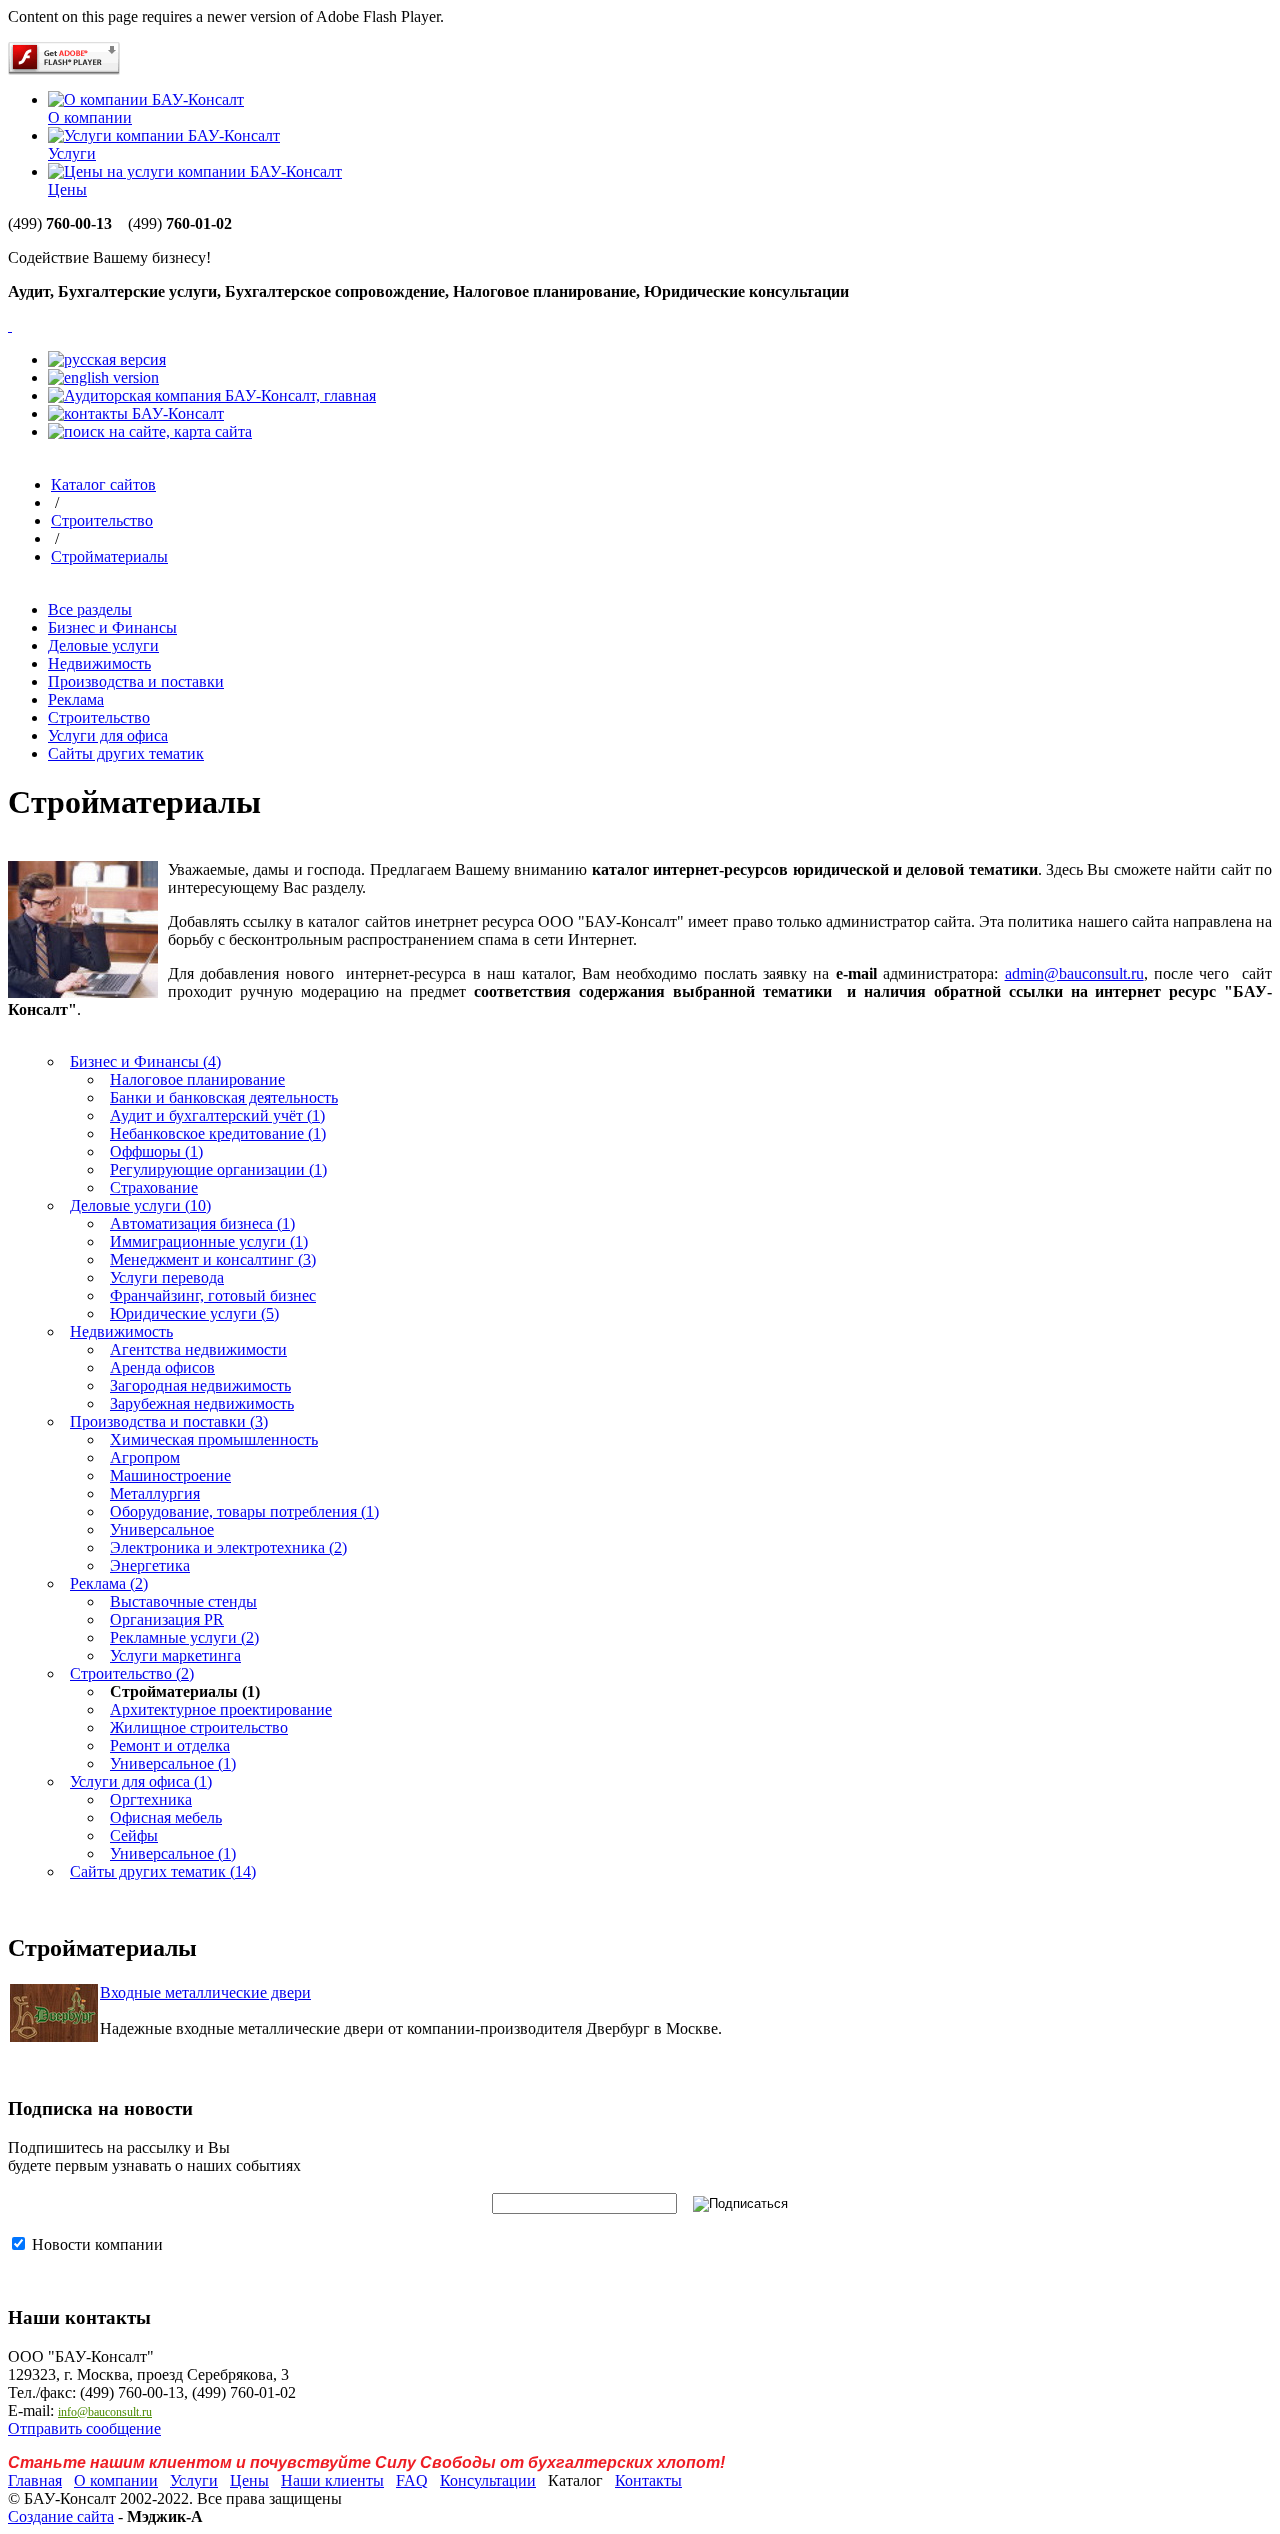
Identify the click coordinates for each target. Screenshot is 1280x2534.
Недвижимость (99, 663)
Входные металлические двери (205, 1992)
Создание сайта (61, 2516)
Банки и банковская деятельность (224, 1097)
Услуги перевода (167, 1277)
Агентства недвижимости (198, 1349)
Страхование (154, 1187)
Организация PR (167, 1619)
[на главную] (212, 395)
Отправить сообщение (84, 2428)
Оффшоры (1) (156, 1151)
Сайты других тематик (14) (163, 1871)
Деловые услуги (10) (140, 1205)
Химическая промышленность (214, 1439)
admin (1074, 973)
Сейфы (134, 1835)
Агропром (145, 1457)
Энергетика (150, 1565)
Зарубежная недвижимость (202, 1403)
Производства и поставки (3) (169, 1421)
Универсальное (162, 1529)
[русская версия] (107, 359)
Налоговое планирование (197, 1079)
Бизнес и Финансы (112, 627)
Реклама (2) (109, 1583)
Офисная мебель (166, 1817)
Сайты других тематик (126, 753)
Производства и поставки (136, 681)
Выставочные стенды (183, 1601)
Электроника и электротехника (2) (228, 1547)
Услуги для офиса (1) (141, 1781)
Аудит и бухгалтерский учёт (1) (217, 1115)
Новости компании (95, 2244)
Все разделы (90, 609)
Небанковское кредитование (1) (218, 1133)
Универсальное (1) (173, 1763)
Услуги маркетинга (175, 1655)
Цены (67, 189)
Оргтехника (151, 1799)
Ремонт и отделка (170, 1745)
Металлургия (155, 1493)
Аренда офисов (162, 1367)
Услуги (72, 153)
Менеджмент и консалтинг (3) (213, 1259)
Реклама (76, 699)
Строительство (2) (132, 1673)
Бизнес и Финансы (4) (145, 1061)
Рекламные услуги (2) (184, 1637)
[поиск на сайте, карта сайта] (150, 431)
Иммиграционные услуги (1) (209, 1241)
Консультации (488, 2480)
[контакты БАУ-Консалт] (136, 413)
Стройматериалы (109, 556)
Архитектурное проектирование (221, 1709)
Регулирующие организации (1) (218, 1169)
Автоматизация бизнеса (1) (202, 1223)
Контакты (648, 2480)
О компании (90, 117)
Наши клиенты (332, 2480)
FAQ (412, 2480)
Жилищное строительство (199, 1727)
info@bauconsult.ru (105, 2412)
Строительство (102, 520)
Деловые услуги (103, 645)
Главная (35, 2480)
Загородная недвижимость (200, 1385)
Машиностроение (170, 1475)
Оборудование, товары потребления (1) (244, 1511)
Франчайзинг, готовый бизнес (213, 1295)
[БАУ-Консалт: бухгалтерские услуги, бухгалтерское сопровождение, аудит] (10, 325)
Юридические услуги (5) (194, 1313)
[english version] (103, 377)
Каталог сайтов (103, 484)
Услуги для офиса (108, 735)
